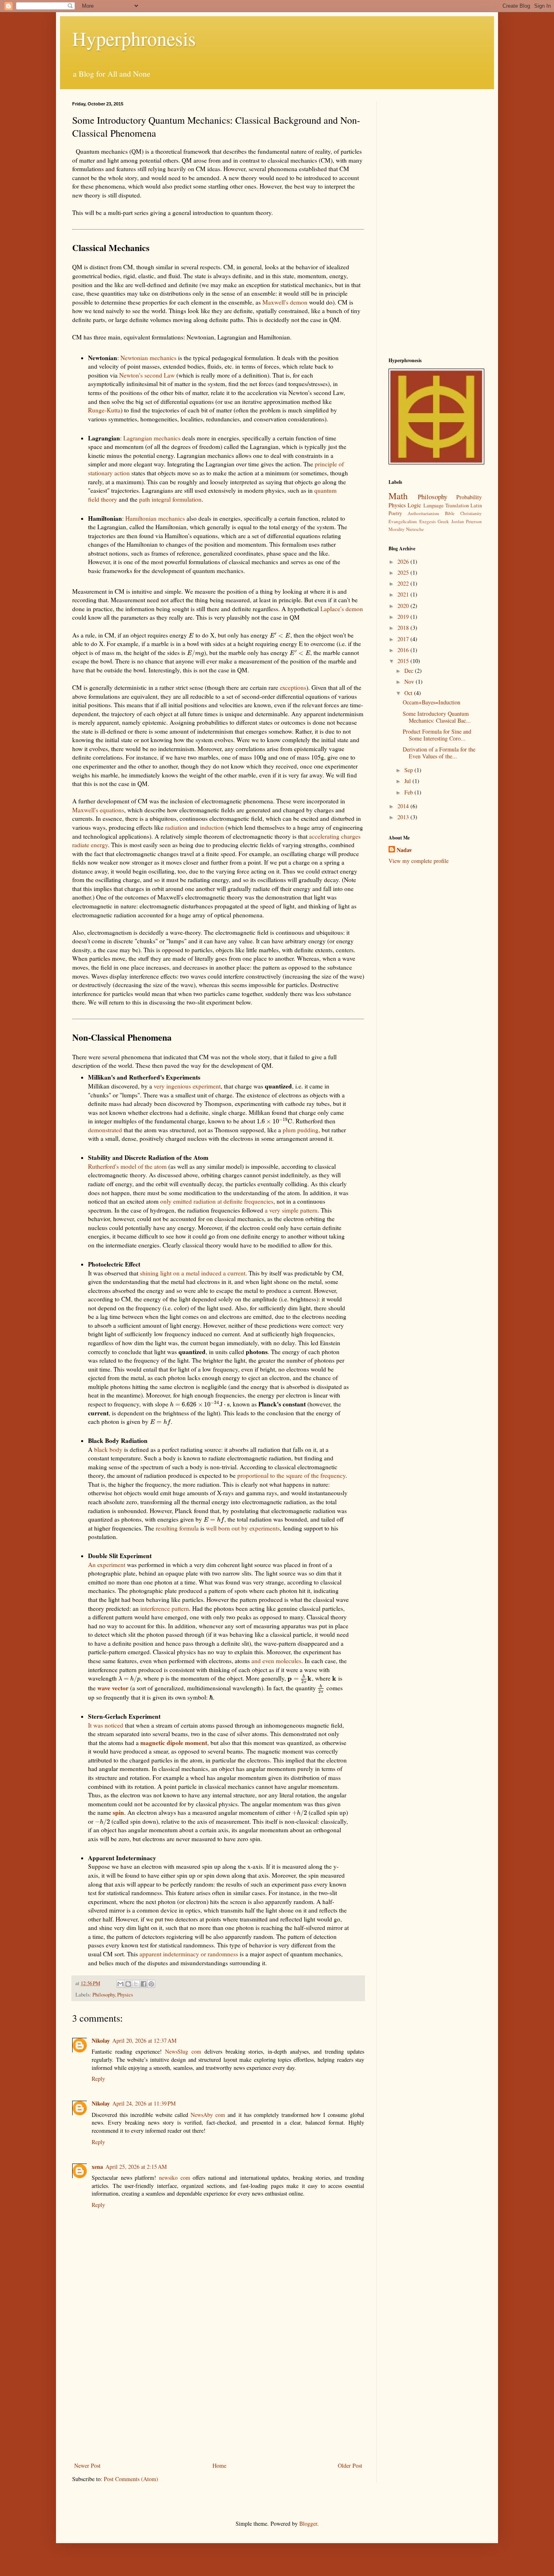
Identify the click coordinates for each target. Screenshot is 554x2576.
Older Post (350, 2465)
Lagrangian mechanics (152, 438)
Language (434, 506)
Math (398, 496)
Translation (457, 506)
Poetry (395, 513)
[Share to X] (136, 1984)
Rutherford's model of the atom (127, 1166)
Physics (125, 1995)
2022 (404, 583)
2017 (404, 639)
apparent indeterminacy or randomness (189, 1954)
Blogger (308, 2523)
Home (219, 2465)
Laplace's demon (342, 609)
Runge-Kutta (104, 410)
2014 (404, 806)
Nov (410, 682)
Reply (98, 2079)
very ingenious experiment (187, 1086)
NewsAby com (208, 2115)
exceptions (293, 687)
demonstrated (105, 1130)
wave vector (113, 1688)
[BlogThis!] (128, 1984)
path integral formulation (170, 499)
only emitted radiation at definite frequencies (217, 1201)
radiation (176, 827)
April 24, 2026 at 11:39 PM (144, 2103)
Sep (409, 770)
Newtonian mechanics (148, 358)
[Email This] (120, 1984)
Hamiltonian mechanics (155, 518)
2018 (404, 628)
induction (212, 827)
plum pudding (301, 1130)
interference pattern (165, 1608)
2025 (404, 572)
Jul (408, 781)
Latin (476, 506)
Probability (469, 497)
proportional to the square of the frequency (291, 1475)
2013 (404, 817)
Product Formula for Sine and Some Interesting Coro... (437, 735)
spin (118, 1812)
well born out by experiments (243, 1528)
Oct (409, 693)
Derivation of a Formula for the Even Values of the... (439, 753)
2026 (404, 561)
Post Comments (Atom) (131, 2479)
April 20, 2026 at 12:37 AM (144, 2040)
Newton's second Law (147, 375)
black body (108, 1449)
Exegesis (427, 521)
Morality (397, 529)
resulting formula (177, 1528)
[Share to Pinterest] (151, 1984)
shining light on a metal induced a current (193, 1273)
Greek (443, 521)
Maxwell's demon (285, 302)
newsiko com (175, 2178)
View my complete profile (419, 861)
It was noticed (106, 1725)
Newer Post (87, 2465)
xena (97, 2167)
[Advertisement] (218, 2394)
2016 (404, 650)
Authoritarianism (423, 513)
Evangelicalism (403, 521)
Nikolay (101, 2040)
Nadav (404, 850)
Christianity (471, 513)
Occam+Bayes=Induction (432, 702)
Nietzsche (415, 529)
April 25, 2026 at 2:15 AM (136, 2167)
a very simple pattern (291, 1210)
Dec (410, 671)
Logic (414, 505)
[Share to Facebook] (144, 1984)
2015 (404, 661)
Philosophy (104, 1995)
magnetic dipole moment (174, 1743)
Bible (450, 513)
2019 (404, 617)
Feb (409, 792)
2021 (404, 594)
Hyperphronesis (134, 38)
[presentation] (191, 635)
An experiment (107, 1565)
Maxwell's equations (98, 810)
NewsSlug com (183, 2051)
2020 (404, 606)
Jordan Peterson (467, 521)
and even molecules (276, 1661)
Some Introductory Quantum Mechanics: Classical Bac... (437, 717)
